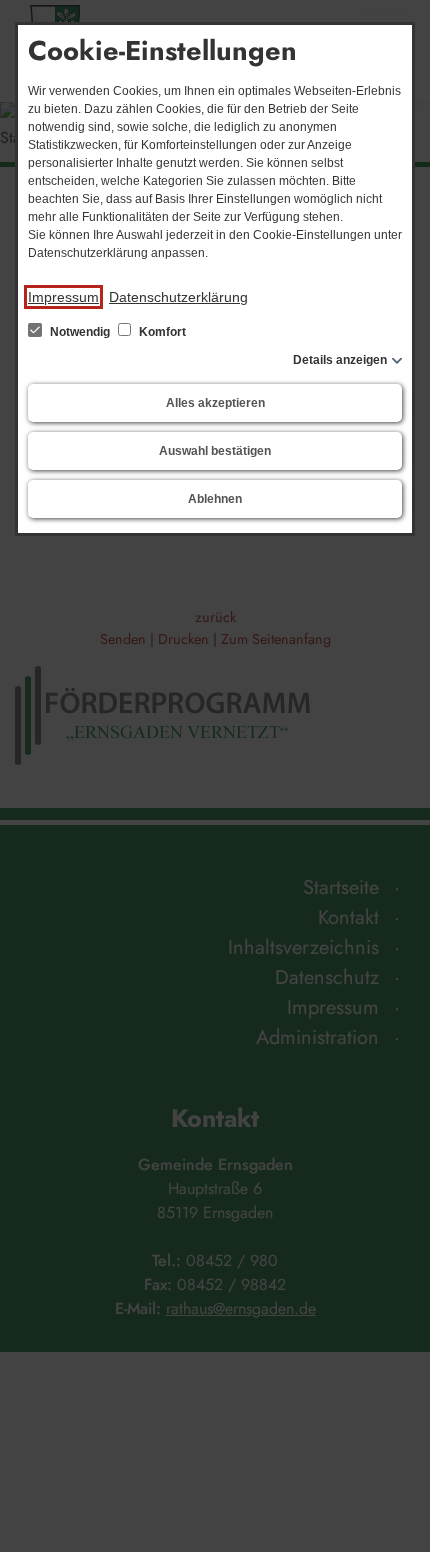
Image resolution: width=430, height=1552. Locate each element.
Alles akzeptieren (215, 403)
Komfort (161, 332)
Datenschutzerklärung (178, 297)
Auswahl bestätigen (215, 451)
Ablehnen (215, 499)
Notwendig (80, 332)
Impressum (63, 297)
